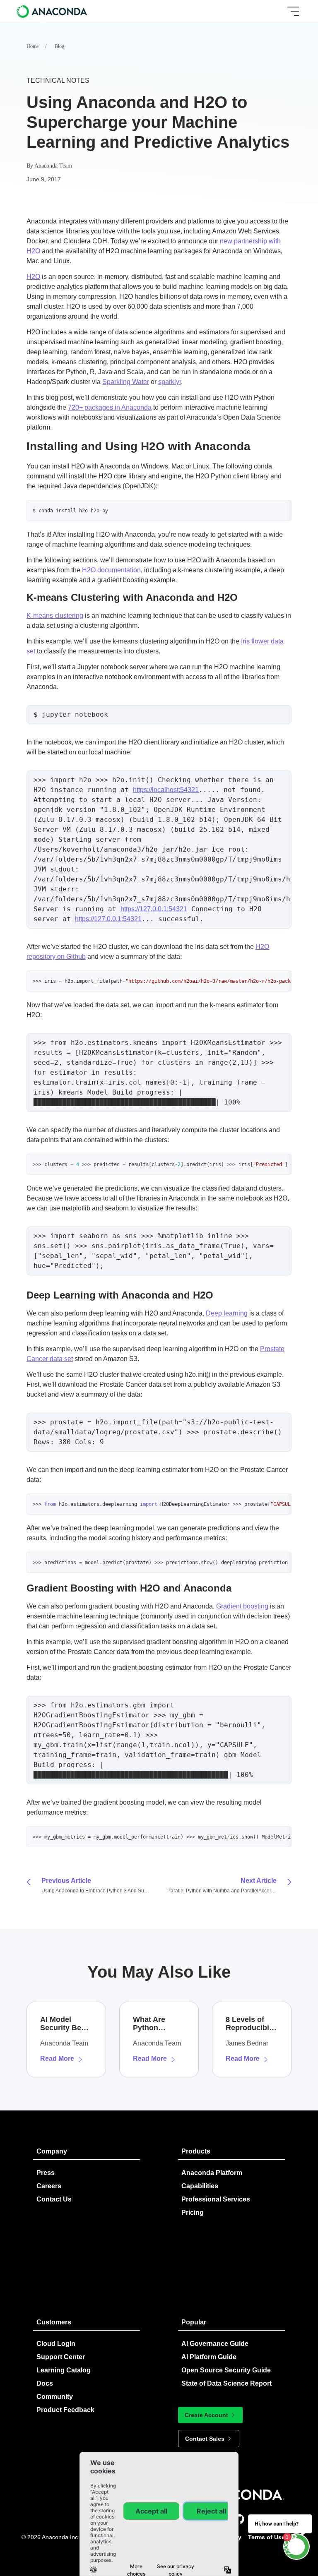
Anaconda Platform (212, 2173)
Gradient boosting (242, 1606)
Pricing (193, 2212)
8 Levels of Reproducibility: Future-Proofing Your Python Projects (251, 2024)
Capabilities (200, 2186)
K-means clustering (55, 616)
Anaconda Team (53, 166)
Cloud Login (56, 2344)
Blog (59, 46)
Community (55, 2397)
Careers (49, 2186)
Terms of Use (266, 2537)
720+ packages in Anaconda (110, 407)
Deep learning (227, 1313)
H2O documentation (111, 570)
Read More (57, 2059)
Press (46, 2173)
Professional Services (216, 2199)
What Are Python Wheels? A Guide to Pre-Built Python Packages (156, 2024)
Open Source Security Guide (226, 2370)
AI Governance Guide (215, 2344)
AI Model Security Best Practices (64, 2024)
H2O (33, 277)
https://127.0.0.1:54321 (154, 909)
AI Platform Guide (209, 2357)
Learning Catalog (64, 2370)
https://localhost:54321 (166, 790)
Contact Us (54, 2199)
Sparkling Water (126, 382)
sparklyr (170, 382)
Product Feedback (65, 2410)
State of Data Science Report (226, 2383)
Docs (45, 2383)
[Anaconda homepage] (53, 11)
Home (33, 46)
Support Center (61, 2357)
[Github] (239, 2519)
